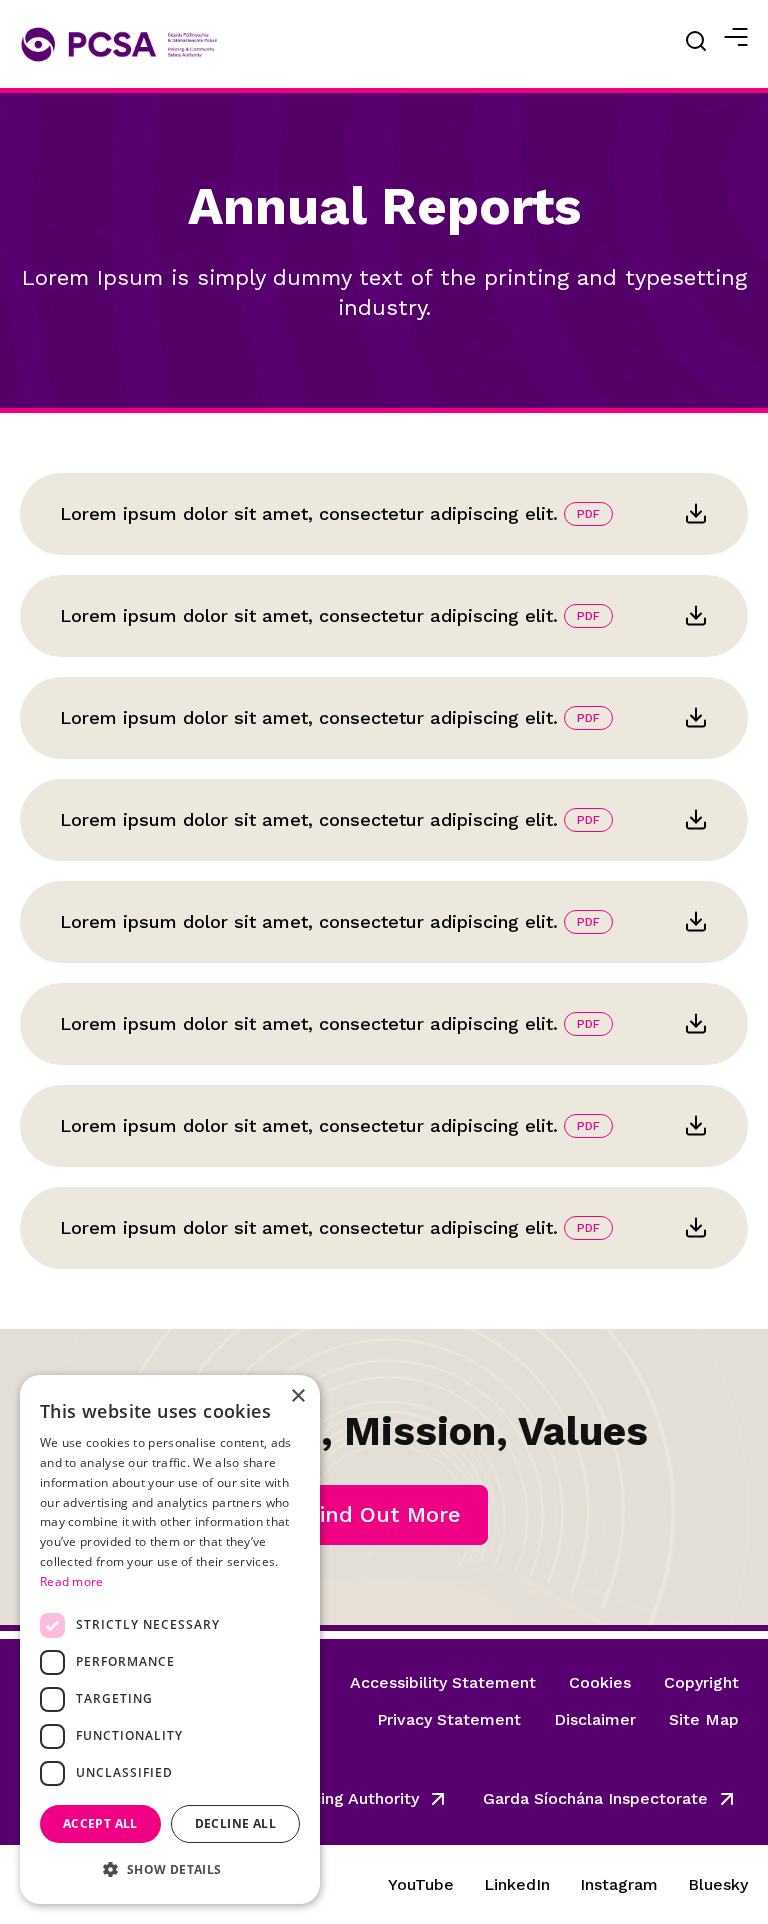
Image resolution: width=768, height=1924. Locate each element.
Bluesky (718, 1884)
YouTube (421, 1884)
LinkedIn (517, 1884)
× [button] (297, 1396)
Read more (72, 1581)
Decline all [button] (235, 1823)
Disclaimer (595, 1719)
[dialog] (170, 1639)
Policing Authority (351, 1798)
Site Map (704, 1719)
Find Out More (384, 1514)
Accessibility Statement (443, 1682)
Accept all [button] (100, 1823)
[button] (170, 1870)
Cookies (600, 1682)
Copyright (701, 1682)
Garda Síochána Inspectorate (595, 1798)
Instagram (619, 1884)
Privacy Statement (449, 1719)
